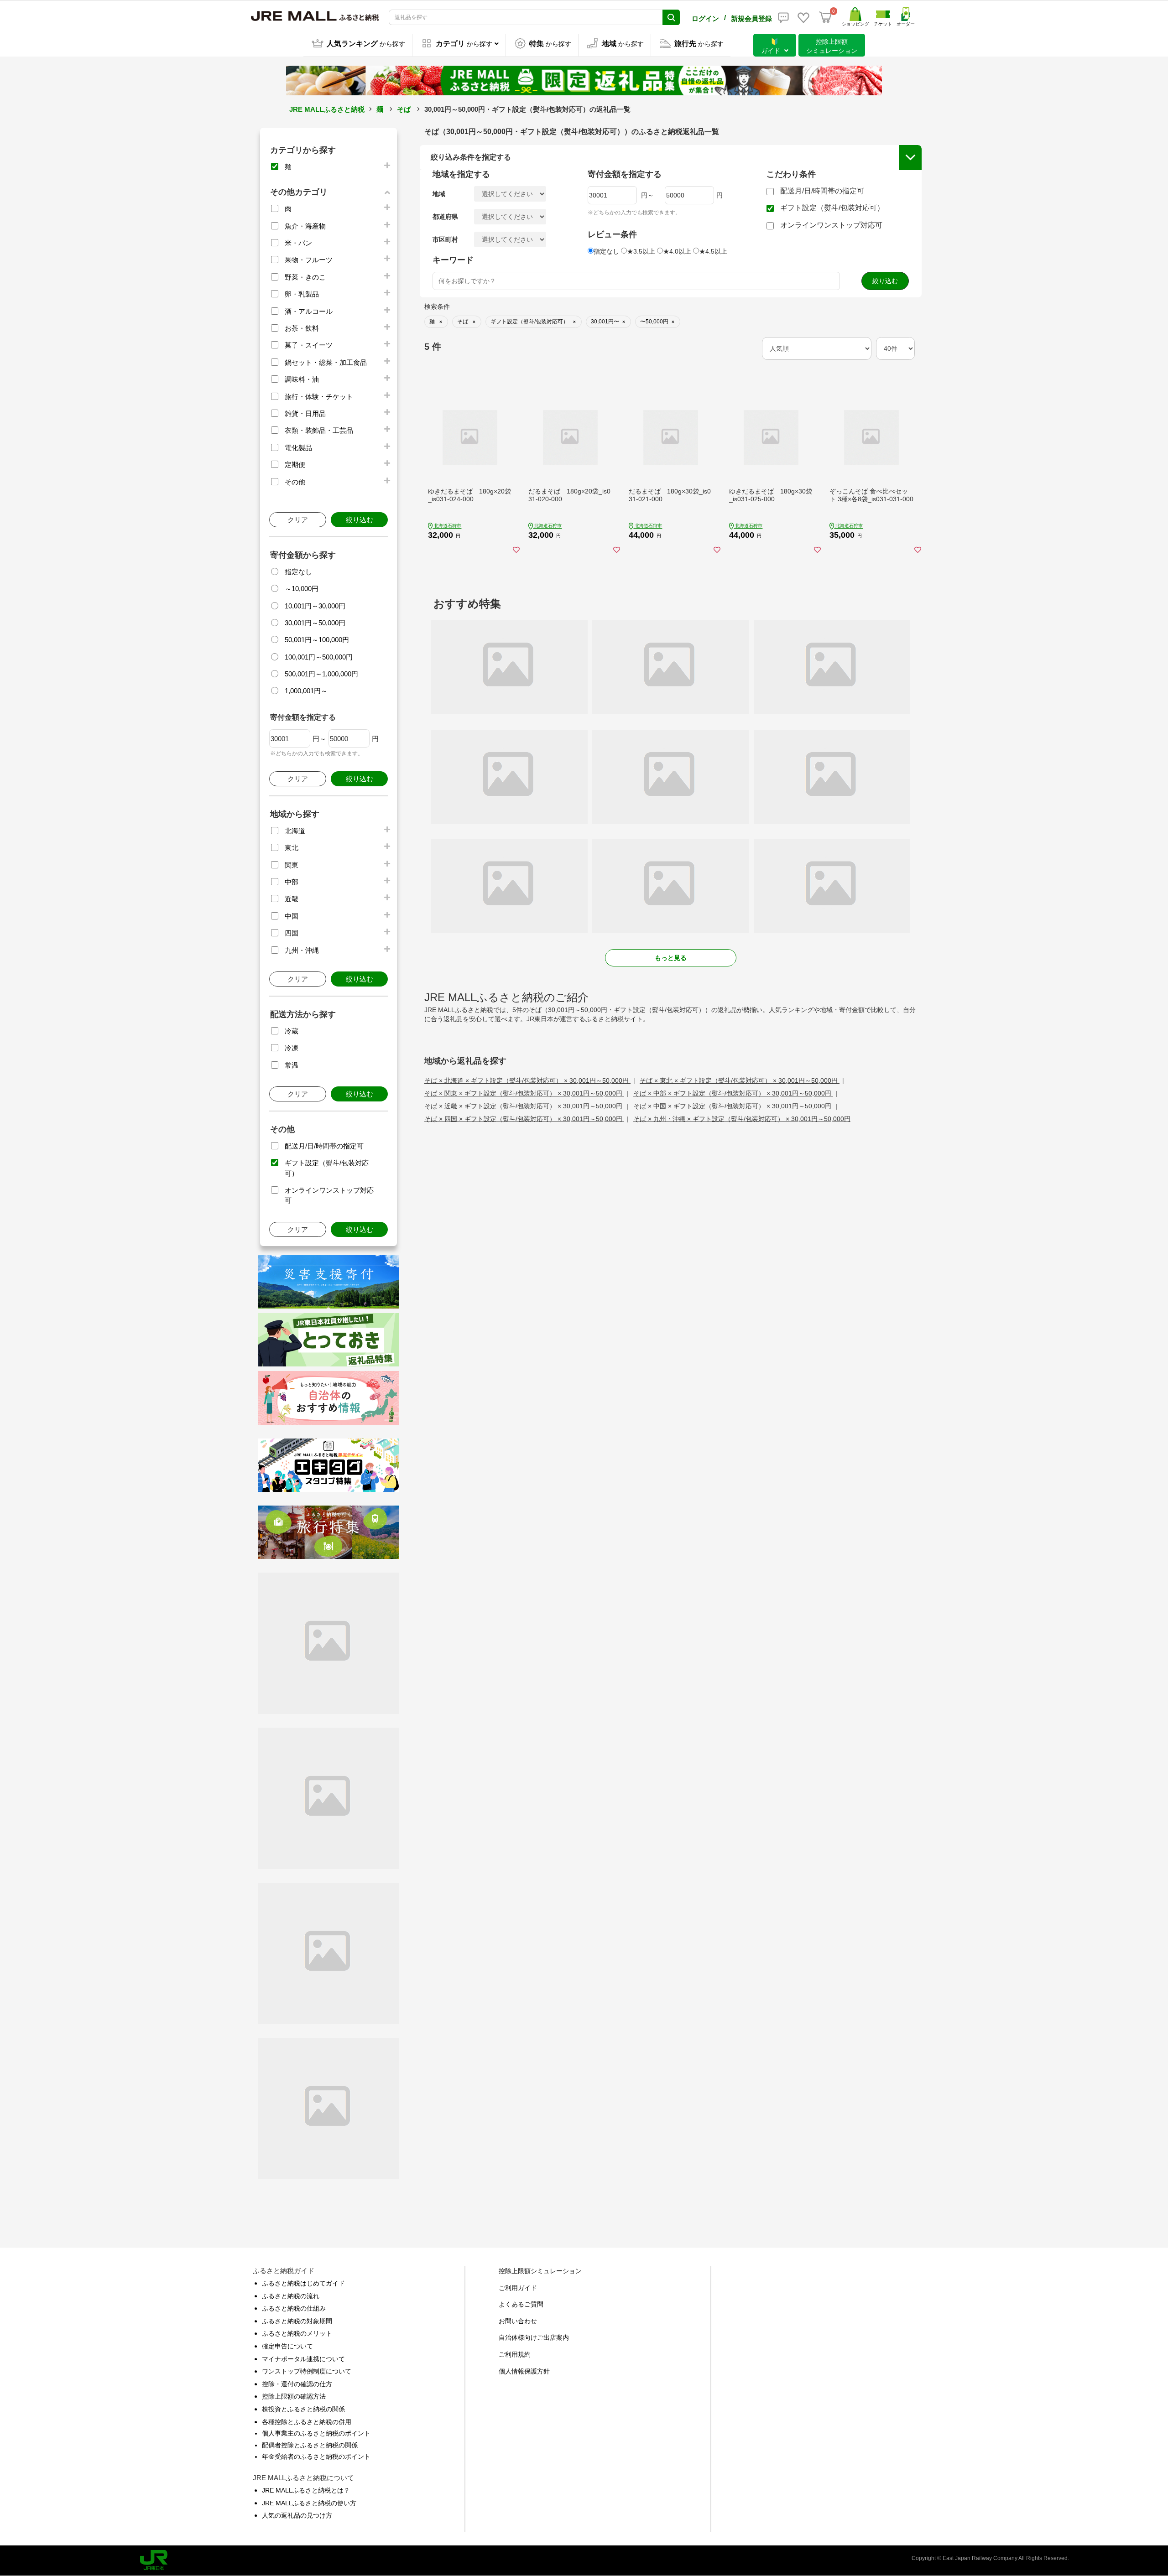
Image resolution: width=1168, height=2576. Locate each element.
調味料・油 (302, 379)
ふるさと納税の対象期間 (297, 2321)
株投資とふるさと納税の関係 (303, 2409)
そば (404, 109)
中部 (292, 882)
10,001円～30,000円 (315, 606)
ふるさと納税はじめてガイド (303, 2283)
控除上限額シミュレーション (540, 2271)
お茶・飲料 (302, 328)
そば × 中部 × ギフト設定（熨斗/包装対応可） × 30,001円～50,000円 (733, 1093)
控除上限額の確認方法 (294, 2396)
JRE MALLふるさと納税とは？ (306, 2490)
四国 (292, 933)
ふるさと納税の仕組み (294, 2308)
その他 (295, 482)
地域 (439, 194)
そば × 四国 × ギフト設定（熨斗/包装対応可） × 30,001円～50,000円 (524, 1119)
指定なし (298, 572)
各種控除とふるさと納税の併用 (307, 2422)
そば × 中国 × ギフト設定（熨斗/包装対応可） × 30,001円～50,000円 (733, 1106)
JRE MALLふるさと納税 (327, 109)
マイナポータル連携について (303, 2359)
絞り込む (360, 520)
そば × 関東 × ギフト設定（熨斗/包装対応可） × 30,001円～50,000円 (524, 1093)
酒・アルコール (309, 311)
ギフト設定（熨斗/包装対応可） (832, 208)
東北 (292, 848)
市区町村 (445, 239)
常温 (292, 1065)
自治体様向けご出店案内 (534, 2337)
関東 (292, 865)
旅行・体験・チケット (319, 397)
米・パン (298, 243)
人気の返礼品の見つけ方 (297, 2515)
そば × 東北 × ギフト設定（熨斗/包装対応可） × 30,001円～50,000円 (740, 1080)
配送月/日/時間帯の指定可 (324, 1146)
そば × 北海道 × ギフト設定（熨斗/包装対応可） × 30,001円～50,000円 (527, 1080)
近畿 (292, 899)
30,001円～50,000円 (315, 623)
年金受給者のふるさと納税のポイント (316, 2457)
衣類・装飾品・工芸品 (319, 430)
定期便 (295, 465)
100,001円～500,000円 (319, 657)
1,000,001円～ (306, 691)
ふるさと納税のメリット (297, 2333)
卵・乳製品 (302, 294)
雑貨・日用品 (305, 413)
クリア (298, 520)
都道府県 (445, 217)
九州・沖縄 (302, 950)
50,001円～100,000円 (317, 640)
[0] (825, 17)
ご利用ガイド (518, 2288)
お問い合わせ (518, 2321)
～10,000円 (302, 589)
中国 (292, 916)
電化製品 (298, 448)
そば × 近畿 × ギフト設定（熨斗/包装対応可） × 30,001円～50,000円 (524, 1106)
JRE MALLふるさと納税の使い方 (309, 2503)
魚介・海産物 (305, 226)
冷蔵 (292, 1031)
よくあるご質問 (521, 2304)
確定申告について (287, 2346)
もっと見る (671, 958)
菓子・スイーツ (309, 345)
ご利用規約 (515, 2354)
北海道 (295, 831)
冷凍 (292, 1048)
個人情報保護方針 (524, 2371)
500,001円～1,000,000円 (321, 674)
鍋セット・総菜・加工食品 (326, 362)
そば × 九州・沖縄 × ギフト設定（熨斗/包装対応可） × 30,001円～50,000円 (742, 1119)
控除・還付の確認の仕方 (297, 2384)
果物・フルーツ (309, 260)
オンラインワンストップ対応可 (831, 225)
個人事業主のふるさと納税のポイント (316, 2433)
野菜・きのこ (305, 277)
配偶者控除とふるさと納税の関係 (310, 2445)
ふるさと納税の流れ (291, 2296)
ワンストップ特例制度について (307, 2371)
